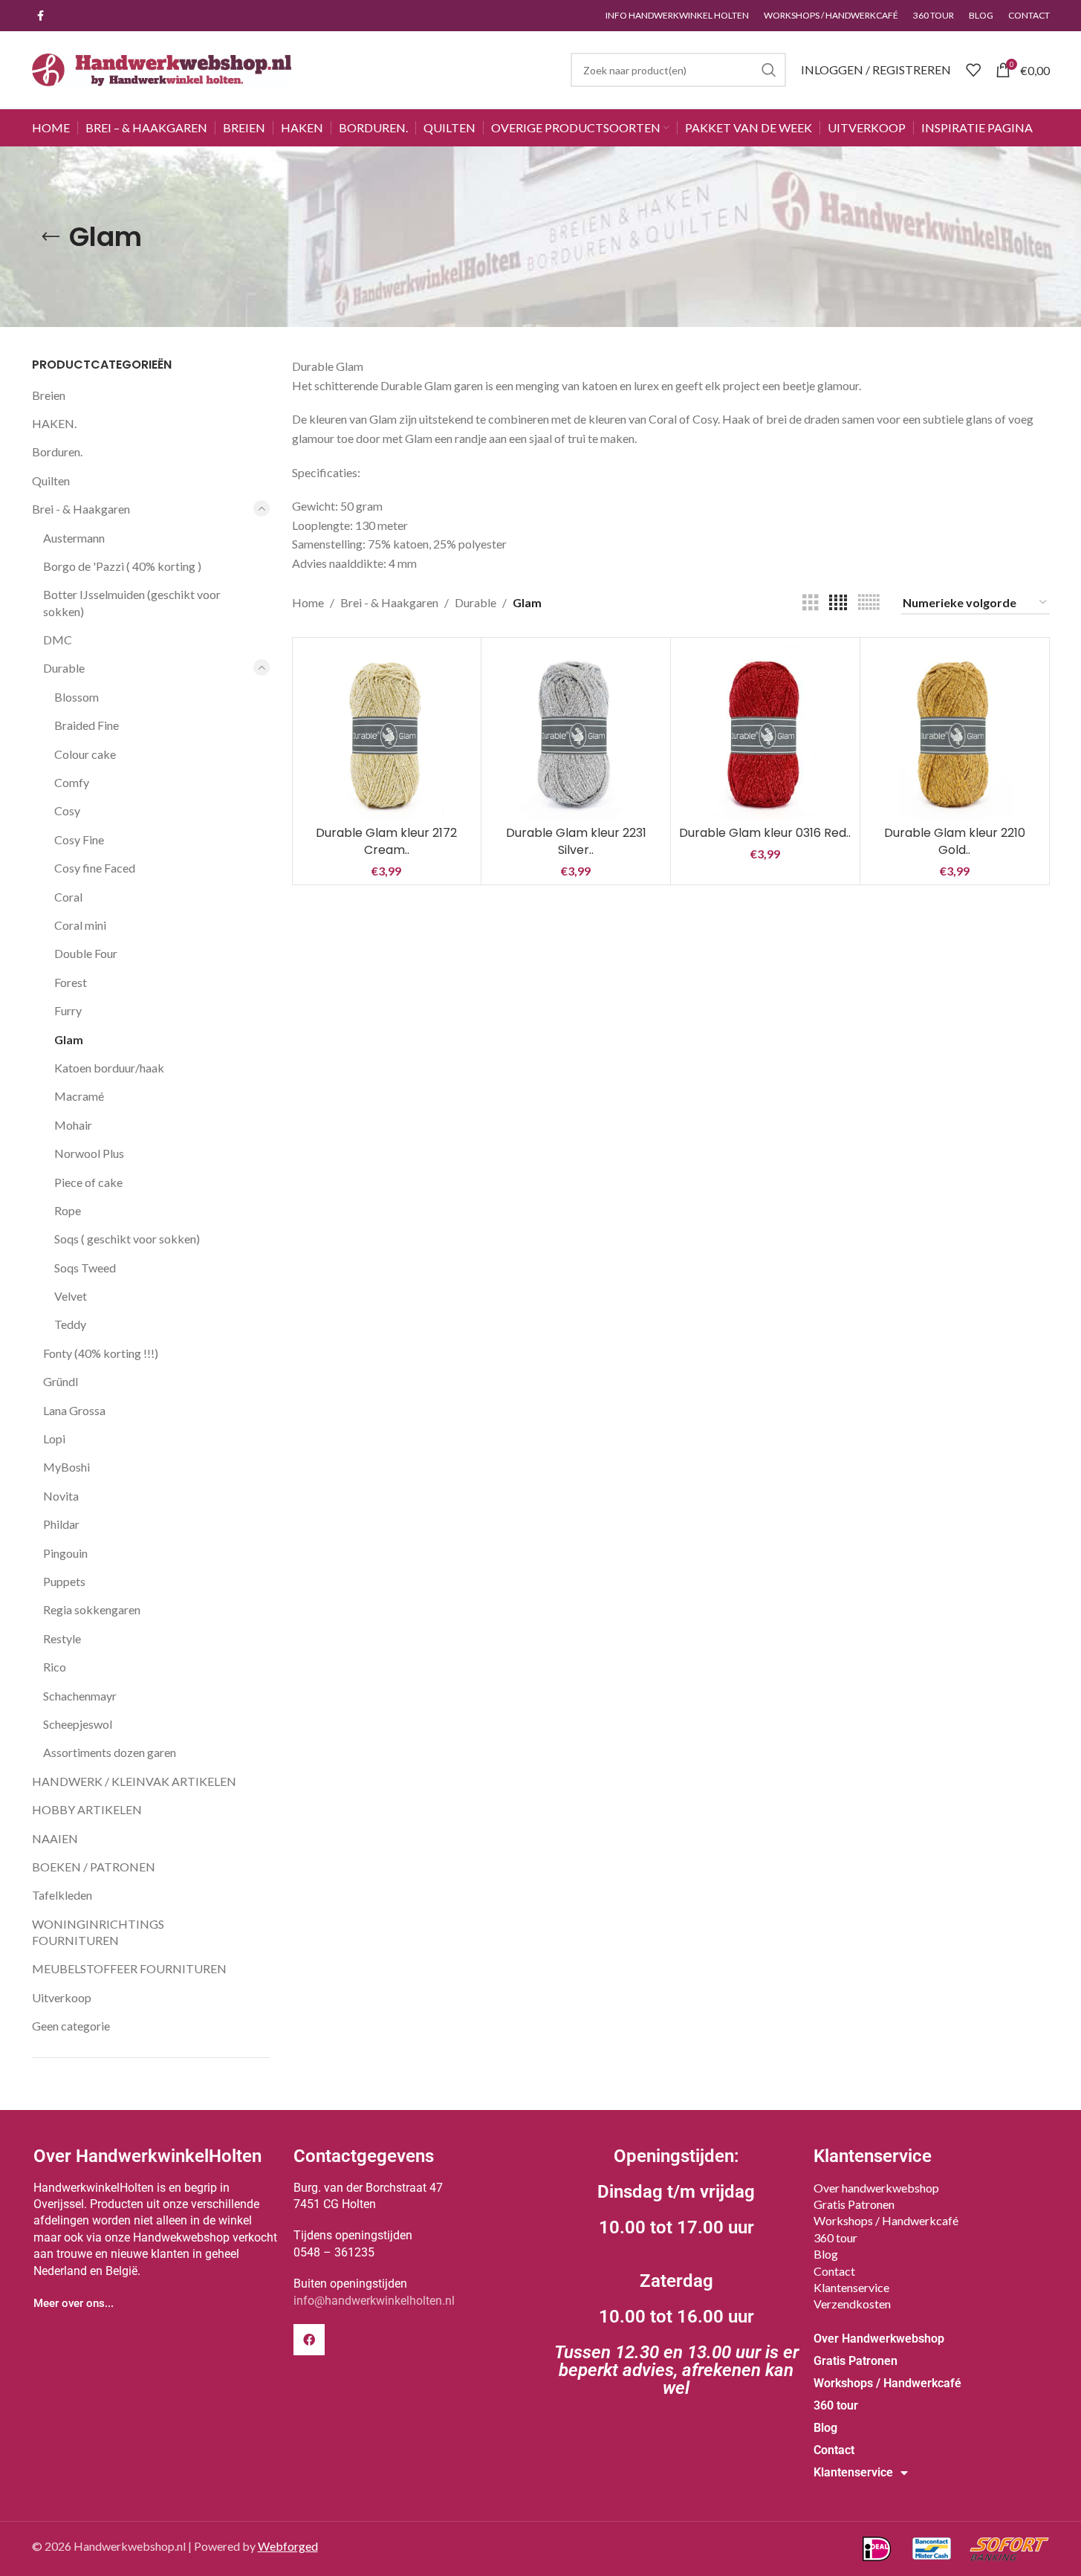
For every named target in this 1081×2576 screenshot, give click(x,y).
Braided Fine (87, 725)
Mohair (73, 1125)
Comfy (72, 782)
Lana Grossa (74, 1410)
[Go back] (51, 237)
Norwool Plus (89, 1153)
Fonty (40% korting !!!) (101, 1353)
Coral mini (80, 925)
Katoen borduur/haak (109, 1068)
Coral (68, 897)
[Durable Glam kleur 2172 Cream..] (387, 732)
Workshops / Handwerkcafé (886, 2220)
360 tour (835, 2237)
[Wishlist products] (973, 70)
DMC (58, 640)
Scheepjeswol (78, 1724)
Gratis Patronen (854, 2204)
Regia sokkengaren (92, 1609)
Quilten (51, 480)
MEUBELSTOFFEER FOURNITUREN (129, 1968)
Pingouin (65, 1553)
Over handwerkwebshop (876, 2188)
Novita (61, 1496)
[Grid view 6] (869, 603)
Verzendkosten (852, 2304)
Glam (69, 1039)
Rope (68, 1210)
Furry (68, 1010)
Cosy (67, 810)
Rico (55, 1667)
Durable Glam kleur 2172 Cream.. (386, 841)
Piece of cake (88, 1182)
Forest (71, 982)
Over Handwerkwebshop (879, 2339)
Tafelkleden (62, 1895)
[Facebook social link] (41, 16)
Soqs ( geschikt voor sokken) (127, 1239)
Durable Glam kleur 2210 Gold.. (955, 841)
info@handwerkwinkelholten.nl (374, 2301)
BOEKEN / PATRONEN (94, 1867)
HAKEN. (54, 423)
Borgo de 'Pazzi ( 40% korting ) (122, 566)
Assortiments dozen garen (110, 1752)
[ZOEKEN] (769, 70)
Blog (826, 2254)
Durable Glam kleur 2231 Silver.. (576, 841)
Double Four (86, 953)
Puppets (64, 1581)
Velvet (71, 1296)
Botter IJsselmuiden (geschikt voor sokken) (132, 602)
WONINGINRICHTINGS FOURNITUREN (98, 1932)
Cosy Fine (79, 839)
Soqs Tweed (85, 1268)
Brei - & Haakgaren (81, 509)
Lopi (54, 1439)
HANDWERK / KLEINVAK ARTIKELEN (134, 1781)
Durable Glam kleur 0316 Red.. (765, 833)
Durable (64, 668)
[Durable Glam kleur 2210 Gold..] (955, 732)
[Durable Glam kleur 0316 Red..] (765, 732)
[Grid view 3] (811, 603)
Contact (834, 2271)
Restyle (62, 1638)
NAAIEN (55, 1838)
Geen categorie (71, 2026)
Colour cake (85, 754)
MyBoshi (66, 1467)
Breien (49, 395)
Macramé (79, 1096)
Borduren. (57, 452)
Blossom (77, 697)
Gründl (61, 1381)
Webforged (288, 2546)
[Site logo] (162, 68)
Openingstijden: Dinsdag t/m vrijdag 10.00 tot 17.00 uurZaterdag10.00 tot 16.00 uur (676, 2272)
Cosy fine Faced (95, 868)
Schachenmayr (80, 1696)
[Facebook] (309, 2340)
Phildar (61, 1524)
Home (308, 602)
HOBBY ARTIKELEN (87, 1809)
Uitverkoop (62, 1997)
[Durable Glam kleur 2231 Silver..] (576, 732)
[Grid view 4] (838, 603)
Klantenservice (851, 2287)
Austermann (74, 538)
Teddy (70, 1324)
